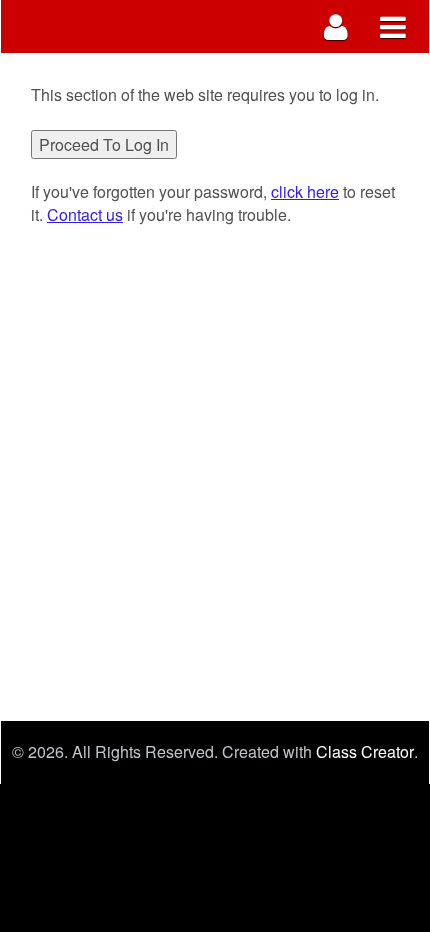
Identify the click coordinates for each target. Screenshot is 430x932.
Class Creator (365, 752)
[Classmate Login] (336, 26)
